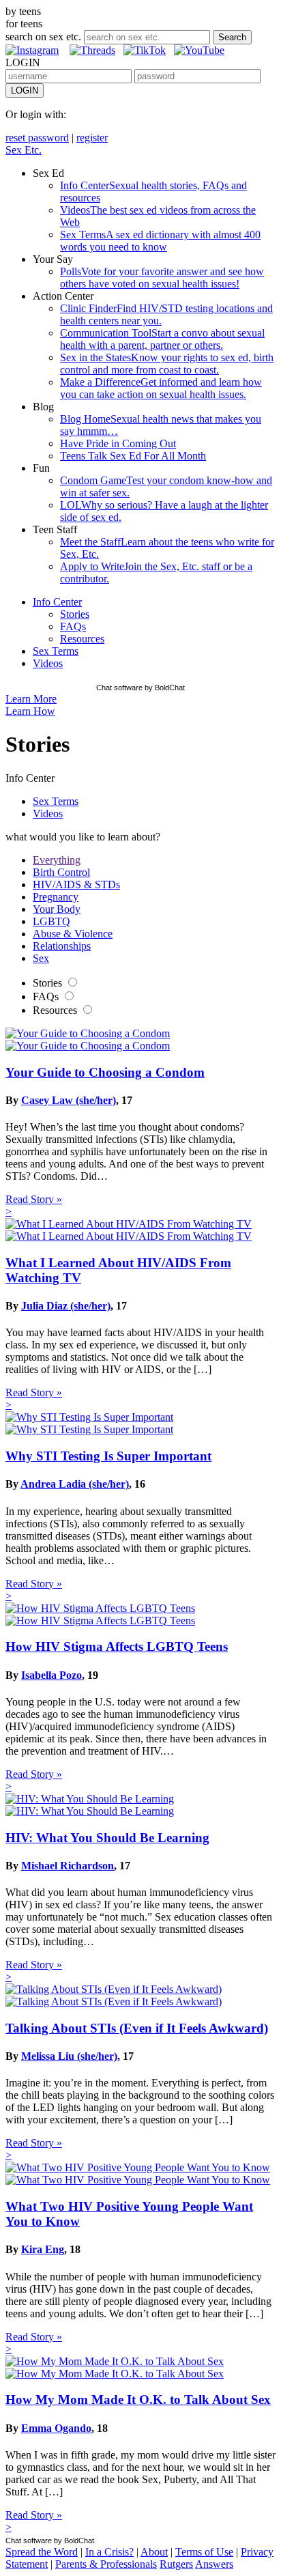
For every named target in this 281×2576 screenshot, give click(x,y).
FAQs (73, 626)
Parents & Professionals (106, 2564)
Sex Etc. (24, 150)
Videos (48, 663)
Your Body (57, 909)
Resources (82, 639)
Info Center (57, 602)
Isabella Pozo (51, 1675)
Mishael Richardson (68, 1866)
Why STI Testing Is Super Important (108, 1456)
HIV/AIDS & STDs (76, 884)
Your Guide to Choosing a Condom (105, 1072)
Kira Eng (43, 2249)
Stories (75, 614)
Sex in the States (167, 364)
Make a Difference (161, 388)
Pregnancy (56, 897)
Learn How (30, 711)
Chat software (119, 688)
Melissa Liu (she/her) (69, 2056)
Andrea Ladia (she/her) (75, 1484)
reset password (37, 138)
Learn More (31, 699)
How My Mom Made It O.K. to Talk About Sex (138, 2400)
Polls (162, 278)
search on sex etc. (43, 37)
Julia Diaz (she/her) (66, 1306)
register (92, 138)
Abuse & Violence (73, 934)
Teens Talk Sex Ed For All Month (133, 456)
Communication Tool (162, 339)
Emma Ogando (56, 2428)
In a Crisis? (109, 2552)
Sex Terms (160, 241)
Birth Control (61, 872)
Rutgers (176, 2564)
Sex (41, 958)
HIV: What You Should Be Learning (107, 1838)
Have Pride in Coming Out (118, 443)
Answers (214, 2564)
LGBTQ (51, 921)
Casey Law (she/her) (69, 1100)
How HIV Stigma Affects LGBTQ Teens (117, 1646)
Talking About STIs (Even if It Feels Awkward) (137, 2028)
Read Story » (34, 1199)
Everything (57, 860)
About (154, 2552)
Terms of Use (204, 2552)
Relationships (62, 946)
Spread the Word (42, 2552)
